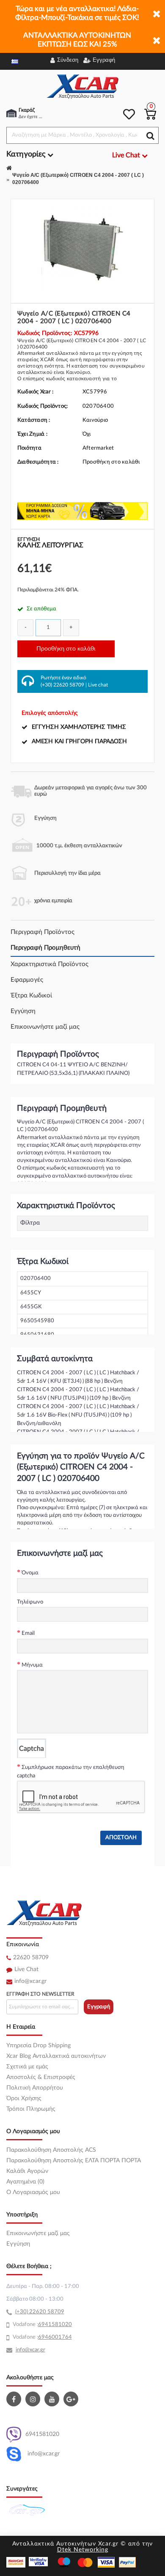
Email (28, 1633)
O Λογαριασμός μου (33, 2192)
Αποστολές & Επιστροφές (41, 2077)
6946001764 (55, 2337)
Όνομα (30, 1573)
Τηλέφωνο (30, 1602)
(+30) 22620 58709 (62, 685)
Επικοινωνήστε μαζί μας (45, 1027)
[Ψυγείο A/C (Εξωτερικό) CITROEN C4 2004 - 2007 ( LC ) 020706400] (82, 248)
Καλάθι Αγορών (27, 2171)
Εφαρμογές (27, 980)
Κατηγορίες (27, 154)
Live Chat (26, 1969)
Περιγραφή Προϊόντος (43, 932)
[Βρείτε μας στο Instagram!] (34, 2399)
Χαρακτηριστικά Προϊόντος (49, 964)
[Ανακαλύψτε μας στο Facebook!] (15, 2399)
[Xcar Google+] (72, 2399)
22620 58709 (31, 1958)
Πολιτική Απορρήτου (35, 2088)
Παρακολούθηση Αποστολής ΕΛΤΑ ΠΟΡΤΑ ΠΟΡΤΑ (74, 2161)
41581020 (58, 2325)
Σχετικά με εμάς (27, 2067)
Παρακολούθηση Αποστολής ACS (51, 2150)
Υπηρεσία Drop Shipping (38, 2046)
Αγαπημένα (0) (25, 2182)
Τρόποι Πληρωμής (31, 2109)
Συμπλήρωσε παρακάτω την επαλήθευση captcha (71, 1772)
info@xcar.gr (30, 1981)
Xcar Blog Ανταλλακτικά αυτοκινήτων (56, 2056)
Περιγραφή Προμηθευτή (45, 948)
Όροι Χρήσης (24, 2098)
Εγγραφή (99, 2007)
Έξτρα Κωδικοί (31, 996)
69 (41, 2325)
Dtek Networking (83, 2550)
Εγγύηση (23, 1011)
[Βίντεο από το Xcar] (53, 2399)
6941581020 (42, 2434)
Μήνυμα (32, 1665)
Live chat (98, 685)
